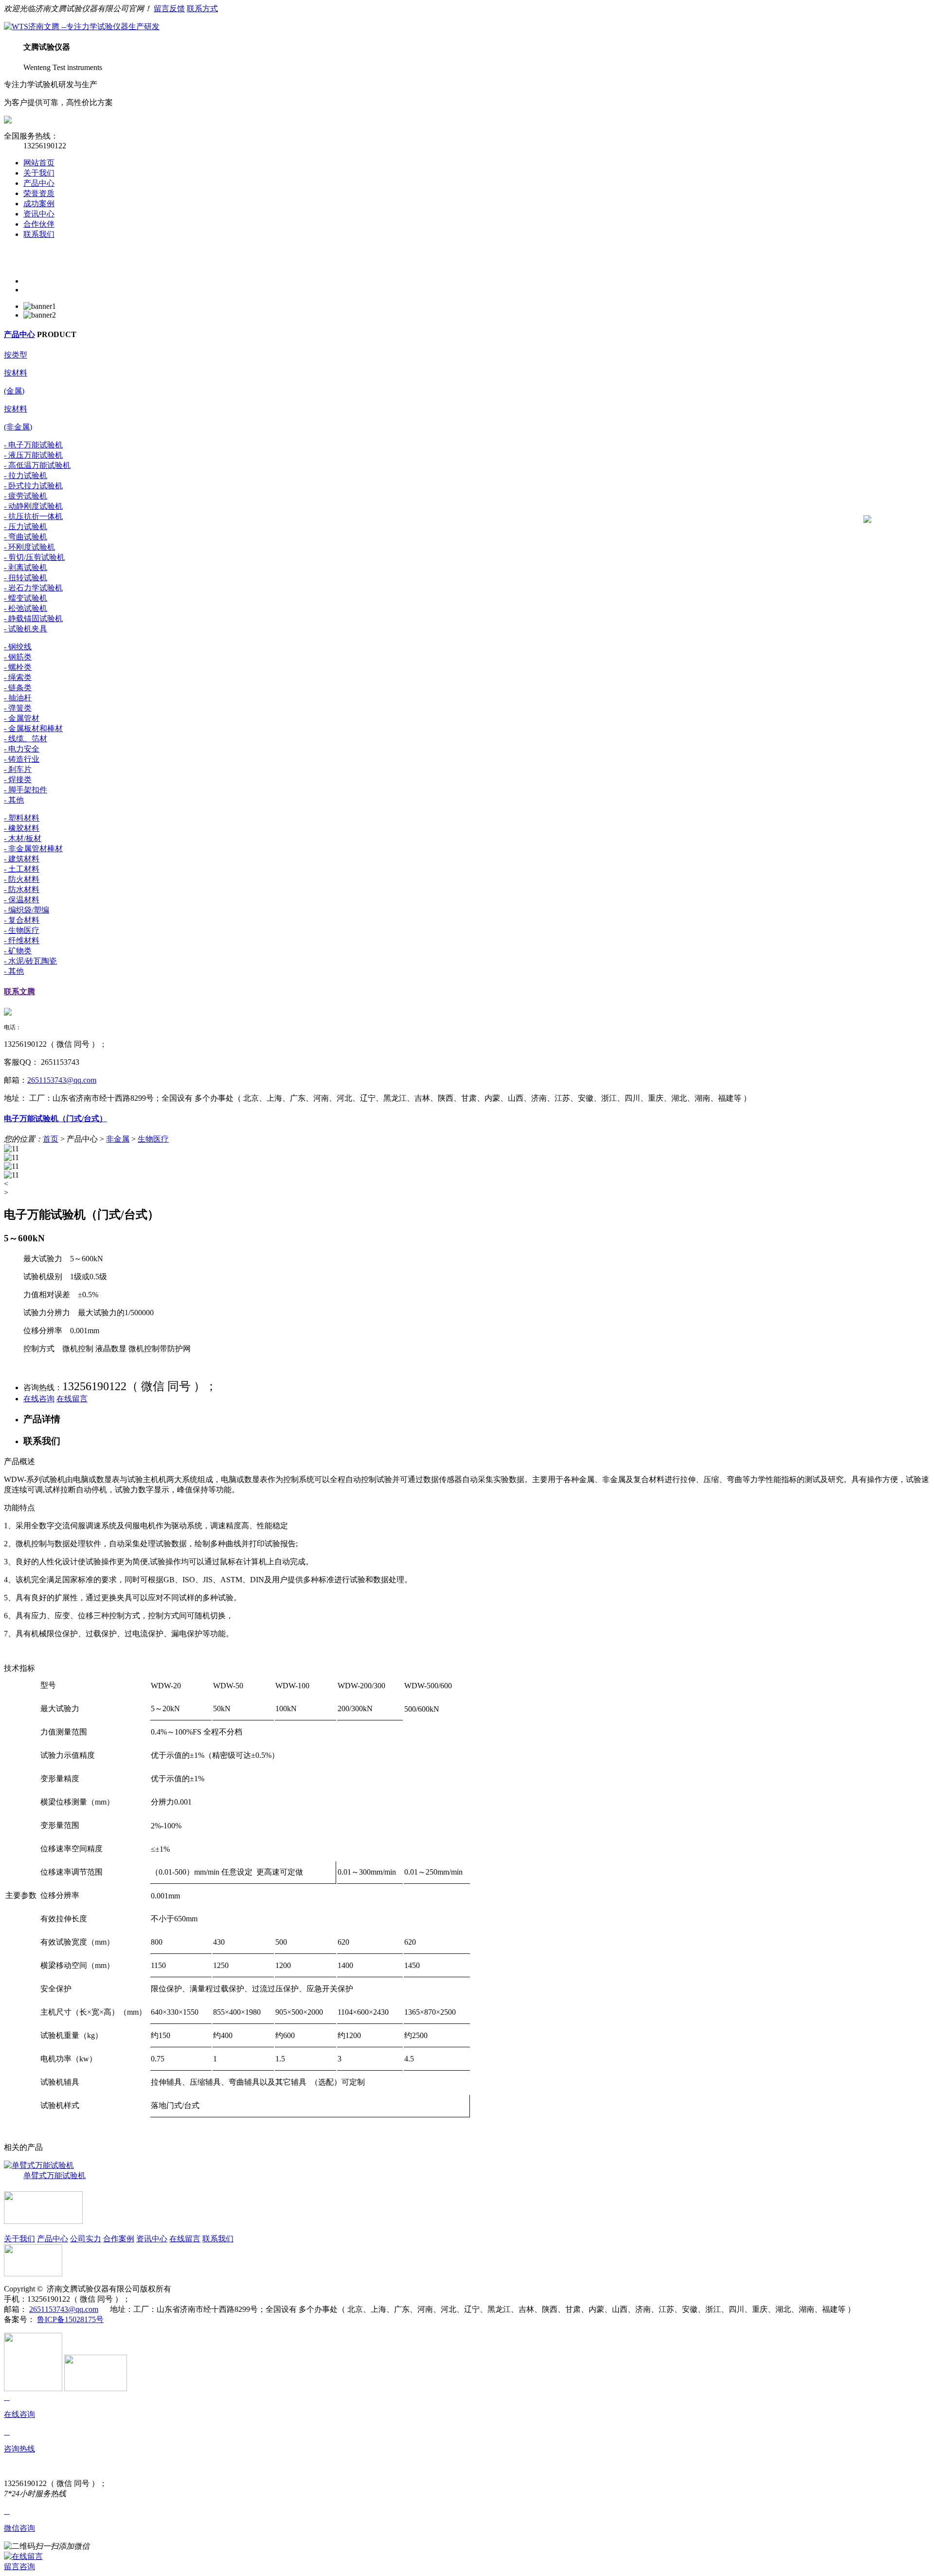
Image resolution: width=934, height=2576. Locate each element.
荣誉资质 (39, 193)
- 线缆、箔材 (26, 739)
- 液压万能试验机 (33, 455)
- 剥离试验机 (26, 567)
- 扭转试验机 (26, 578)
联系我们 (39, 234)
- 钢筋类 (18, 657)
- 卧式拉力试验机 (33, 486)
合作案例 (119, 2239)
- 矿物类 (18, 951)
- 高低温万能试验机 (37, 465)
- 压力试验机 (26, 527)
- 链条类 (18, 688)
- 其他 (14, 800)
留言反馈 (169, 9)
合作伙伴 (39, 224)
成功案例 (39, 204)
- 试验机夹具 (26, 629)
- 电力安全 (22, 749)
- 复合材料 (22, 920)
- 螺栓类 (18, 667)
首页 (51, 1139)
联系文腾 (19, 992)
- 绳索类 (18, 677)
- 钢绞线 (18, 647)
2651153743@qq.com (62, 1080)
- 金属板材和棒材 (33, 728)
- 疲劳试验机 (26, 496)
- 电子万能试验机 (33, 445)
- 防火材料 (22, 879)
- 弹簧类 (18, 708)
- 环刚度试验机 (29, 547)
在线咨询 (39, 1399)
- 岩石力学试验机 (33, 588)
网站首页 (39, 163)
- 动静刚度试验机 (33, 506)
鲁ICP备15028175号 (70, 2319)
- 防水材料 (22, 889)
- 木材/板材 (23, 838)
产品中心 (39, 183)
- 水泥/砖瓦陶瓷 (30, 961)
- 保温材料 (22, 900)
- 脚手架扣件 (26, 790)
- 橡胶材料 (22, 828)
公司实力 (86, 2239)
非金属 (118, 1139)
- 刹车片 (18, 769)
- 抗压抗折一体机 (33, 516)
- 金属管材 (22, 718)
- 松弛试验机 (26, 608)
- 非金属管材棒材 (33, 849)
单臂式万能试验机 (54, 2175)
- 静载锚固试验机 (33, 618)
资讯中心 (39, 214)
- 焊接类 (18, 779)
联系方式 (202, 9)
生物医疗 (153, 1139)
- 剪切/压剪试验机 (34, 557)
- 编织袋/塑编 (27, 910)
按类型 (16, 355)
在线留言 (72, 1399)
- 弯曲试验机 (26, 537)
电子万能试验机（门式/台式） (55, 1118)
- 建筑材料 (22, 859)
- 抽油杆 (18, 698)
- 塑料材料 (22, 818)
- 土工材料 (22, 869)
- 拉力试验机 (26, 475)
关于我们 (39, 173)
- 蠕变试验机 (26, 598)
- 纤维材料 (22, 940)
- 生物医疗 (22, 930)
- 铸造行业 (22, 759)
